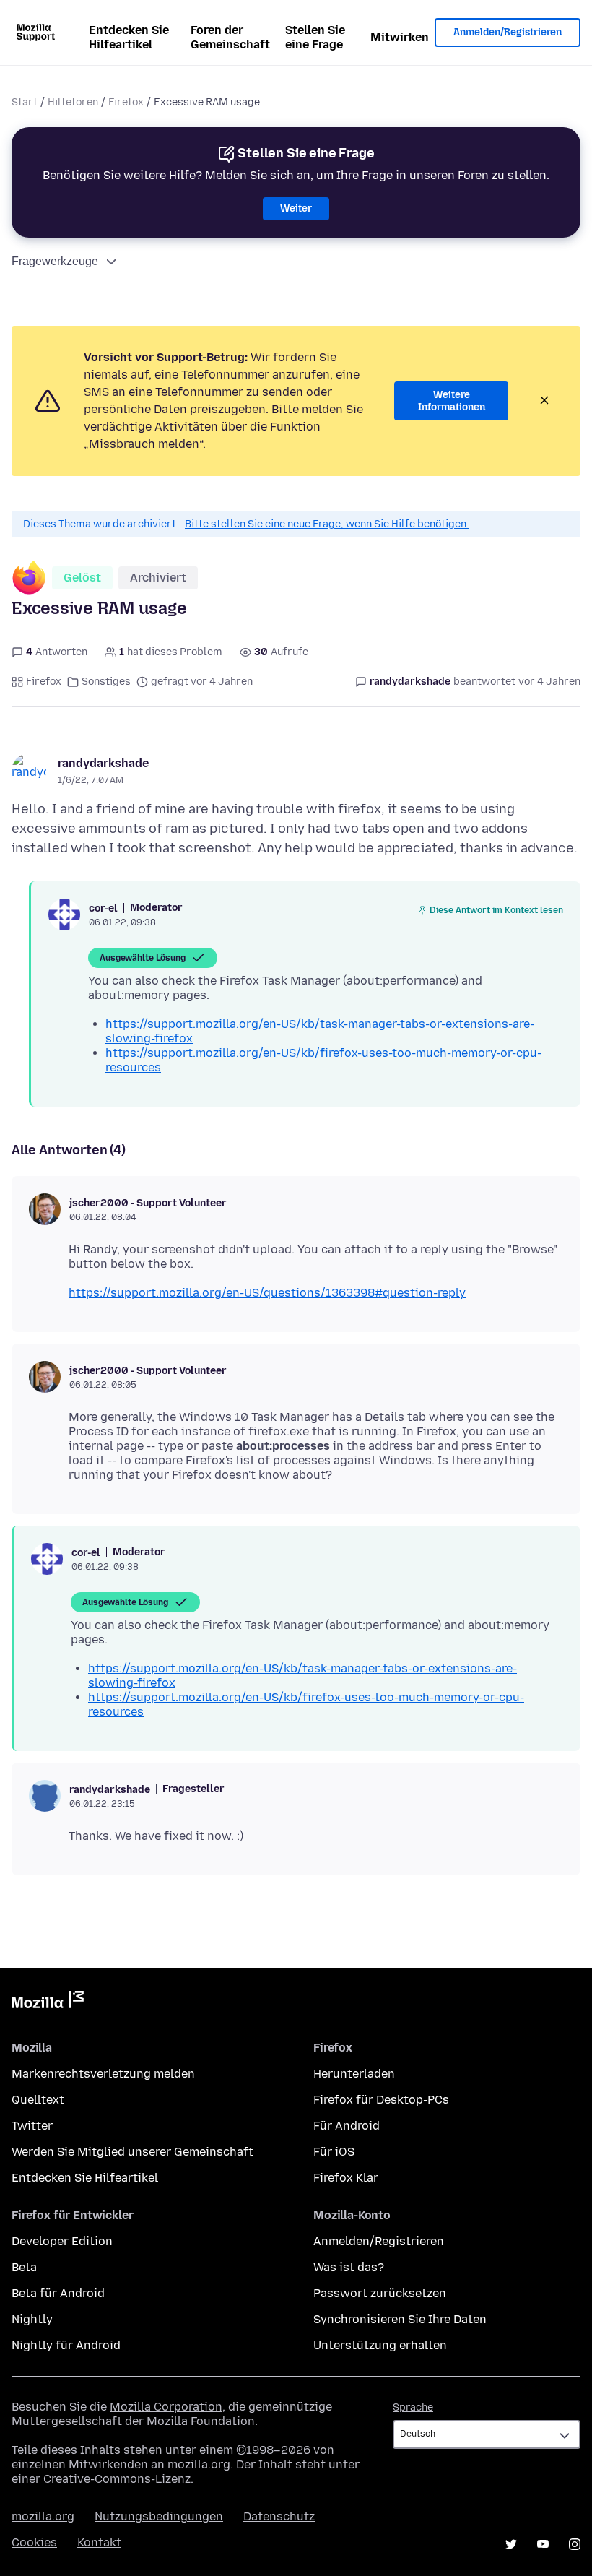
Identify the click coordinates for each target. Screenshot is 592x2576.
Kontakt (99, 2542)
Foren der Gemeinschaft (230, 37)
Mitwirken (400, 37)
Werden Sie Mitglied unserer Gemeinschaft (132, 2152)
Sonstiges (106, 682)
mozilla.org (43, 2516)
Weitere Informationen (452, 401)
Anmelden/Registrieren (508, 32)
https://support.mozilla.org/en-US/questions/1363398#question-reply (267, 1293)
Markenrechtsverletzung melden (103, 2074)
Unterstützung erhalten (380, 2345)
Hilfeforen (73, 102)
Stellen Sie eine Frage (315, 37)
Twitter (32, 2126)
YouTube (543, 2544)
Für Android (347, 2126)
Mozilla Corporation (166, 2407)
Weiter (296, 208)
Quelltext (38, 2100)
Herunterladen (354, 2074)
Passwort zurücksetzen (380, 2293)
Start (25, 102)
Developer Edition (62, 2241)
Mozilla (48, 2002)
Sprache (413, 2407)
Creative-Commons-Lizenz (117, 2479)
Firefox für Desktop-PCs (381, 2100)
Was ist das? (349, 2267)
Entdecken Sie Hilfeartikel (129, 37)
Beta (24, 2267)
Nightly (32, 2319)
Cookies (34, 2542)
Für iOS (334, 2152)
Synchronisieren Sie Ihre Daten (400, 2319)
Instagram (575, 2544)
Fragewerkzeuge (55, 261)
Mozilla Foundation (201, 2421)
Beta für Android (58, 2293)
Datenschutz (279, 2516)
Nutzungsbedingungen (159, 2516)
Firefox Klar (346, 2178)
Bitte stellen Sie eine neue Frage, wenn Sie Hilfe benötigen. (327, 524)
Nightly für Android (66, 2345)
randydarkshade (103, 763)
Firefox (126, 102)
